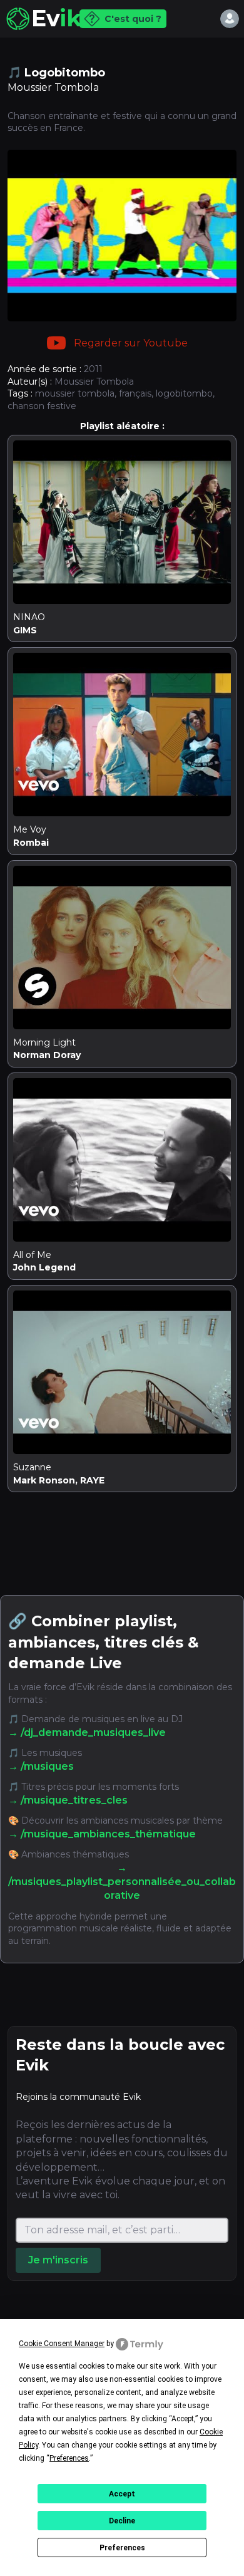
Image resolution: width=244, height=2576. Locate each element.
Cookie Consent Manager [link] (62, 2344)
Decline (122, 2521)
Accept (122, 2494)
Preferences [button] (69, 2458)
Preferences (122, 2548)
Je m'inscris (58, 2260)
